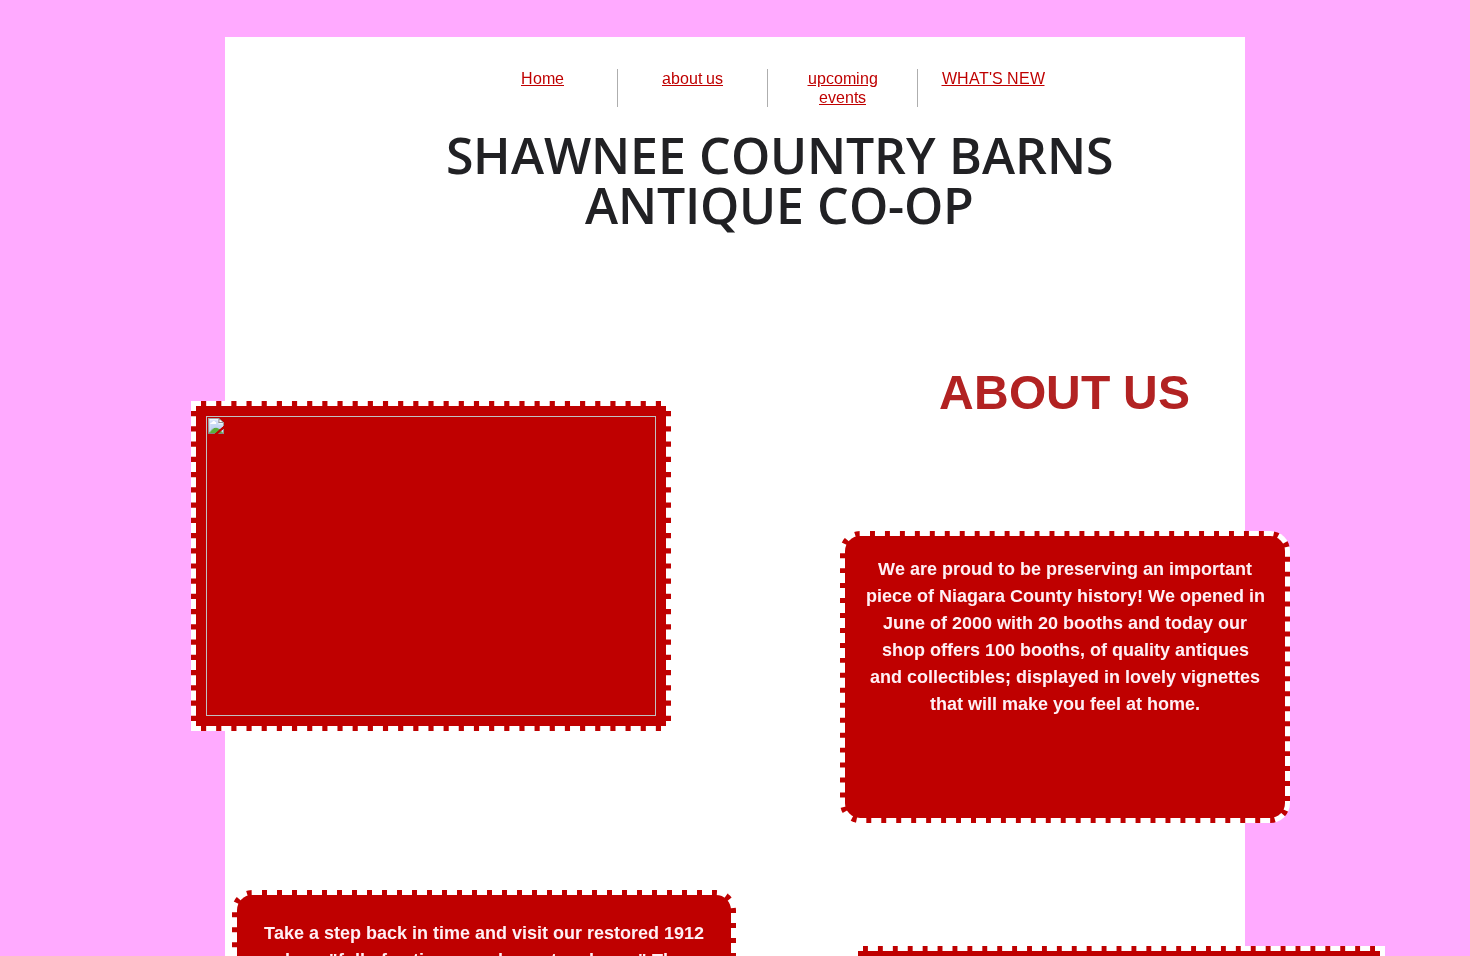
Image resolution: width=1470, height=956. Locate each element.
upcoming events (843, 88)
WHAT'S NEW (993, 78)
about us (692, 78)
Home (542, 78)
